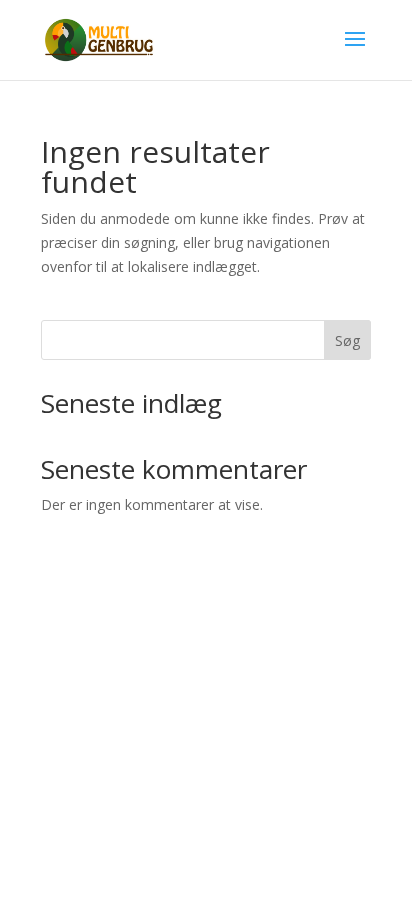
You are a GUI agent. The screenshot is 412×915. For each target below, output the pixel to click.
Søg (347, 340)
